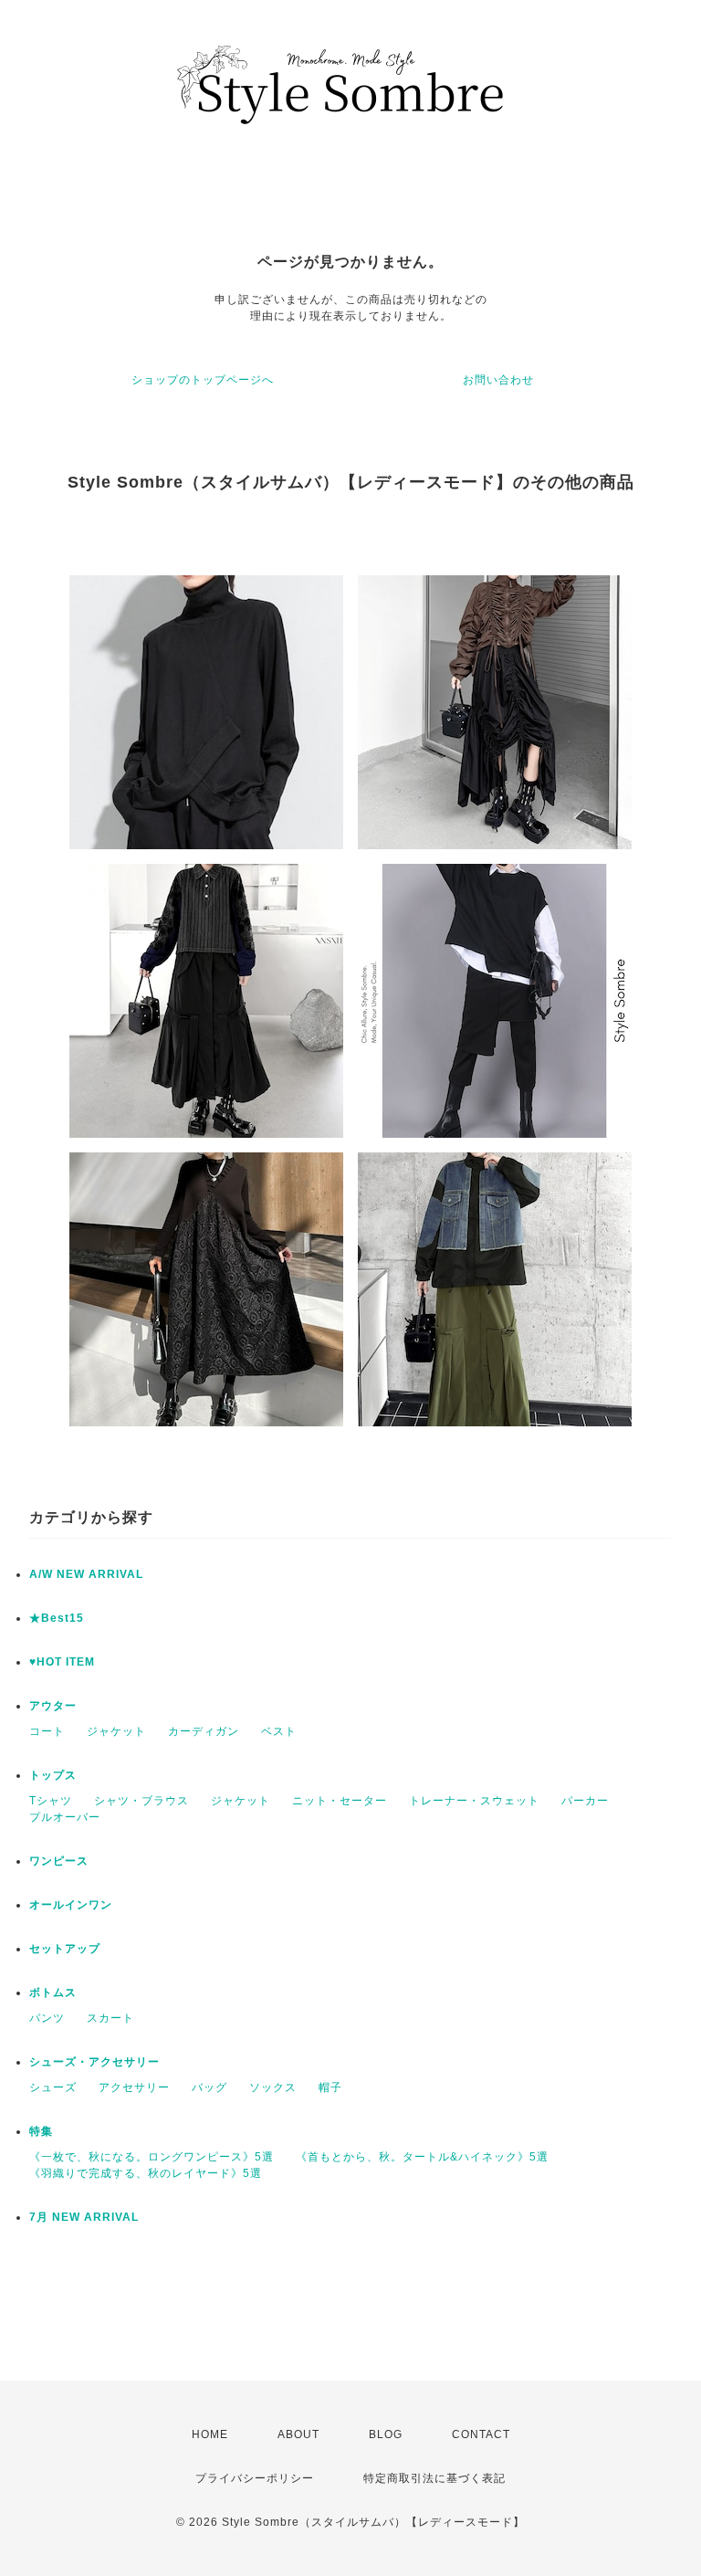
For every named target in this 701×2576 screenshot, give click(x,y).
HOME (210, 2434)
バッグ (209, 2087)
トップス (53, 1775)
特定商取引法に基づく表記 (434, 2478)
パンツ (47, 2018)
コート (47, 1731)
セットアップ (65, 1949)
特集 (41, 2131)
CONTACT (481, 2434)
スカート (110, 2018)
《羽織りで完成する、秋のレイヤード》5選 (146, 2173)
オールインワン (71, 1905)
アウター (53, 1706)
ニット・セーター (340, 1801)
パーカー (585, 1801)
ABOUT (298, 2434)
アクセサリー (134, 2087)
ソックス (273, 2087)
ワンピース (59, 1861)
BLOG (386, 2434)
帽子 (330, 2087)
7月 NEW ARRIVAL (84, 2217)
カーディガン (204, 1731)
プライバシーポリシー (255, 2478)
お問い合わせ (498, 380)
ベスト (279, 1731)
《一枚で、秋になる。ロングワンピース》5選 (152, 2157)
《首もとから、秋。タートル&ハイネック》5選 (422, 2157)
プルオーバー (65, 1817)
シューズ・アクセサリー (94, 2062)
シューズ (53, 2087)
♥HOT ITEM (62, 1662)
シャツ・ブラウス (141, 1801)
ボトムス (53, 1992)
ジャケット (116, 1731)
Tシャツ (51, 1801)
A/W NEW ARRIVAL (86, 1574)
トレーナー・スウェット (474, 1801)
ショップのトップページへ (203, 380)
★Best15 (57, 1618)
